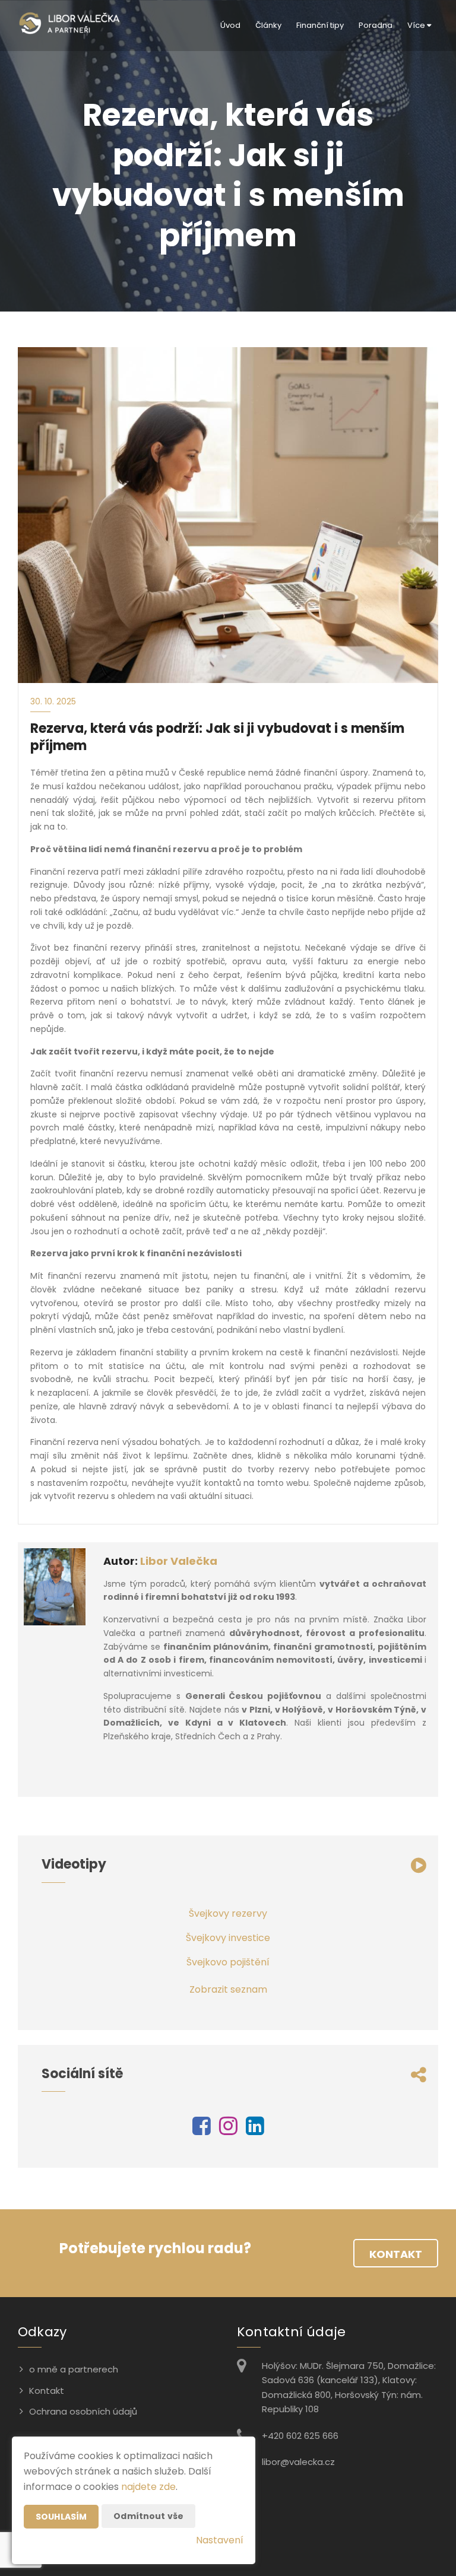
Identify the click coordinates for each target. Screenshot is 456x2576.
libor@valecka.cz (298, 2462)
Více (417, 25)
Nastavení (220, 2540)
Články (268, 25)
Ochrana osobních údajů (83, 2411)
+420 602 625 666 (300, 2436)
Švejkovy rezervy (228, 1913)
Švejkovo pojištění (228, 1962)
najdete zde (148, 2487)
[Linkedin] (255, 2130)
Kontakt (396, 2254)
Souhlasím (61, 2517)
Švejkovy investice (228, 1938)
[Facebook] (202, 2130)
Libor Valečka (179, 1561)
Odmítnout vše (148, 2516)
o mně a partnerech (74, 2369)
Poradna (376, 25)
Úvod (230, 25)
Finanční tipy (320, 25)
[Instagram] (228, 2130)
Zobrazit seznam (228, 1989)
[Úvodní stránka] (69, 26)
